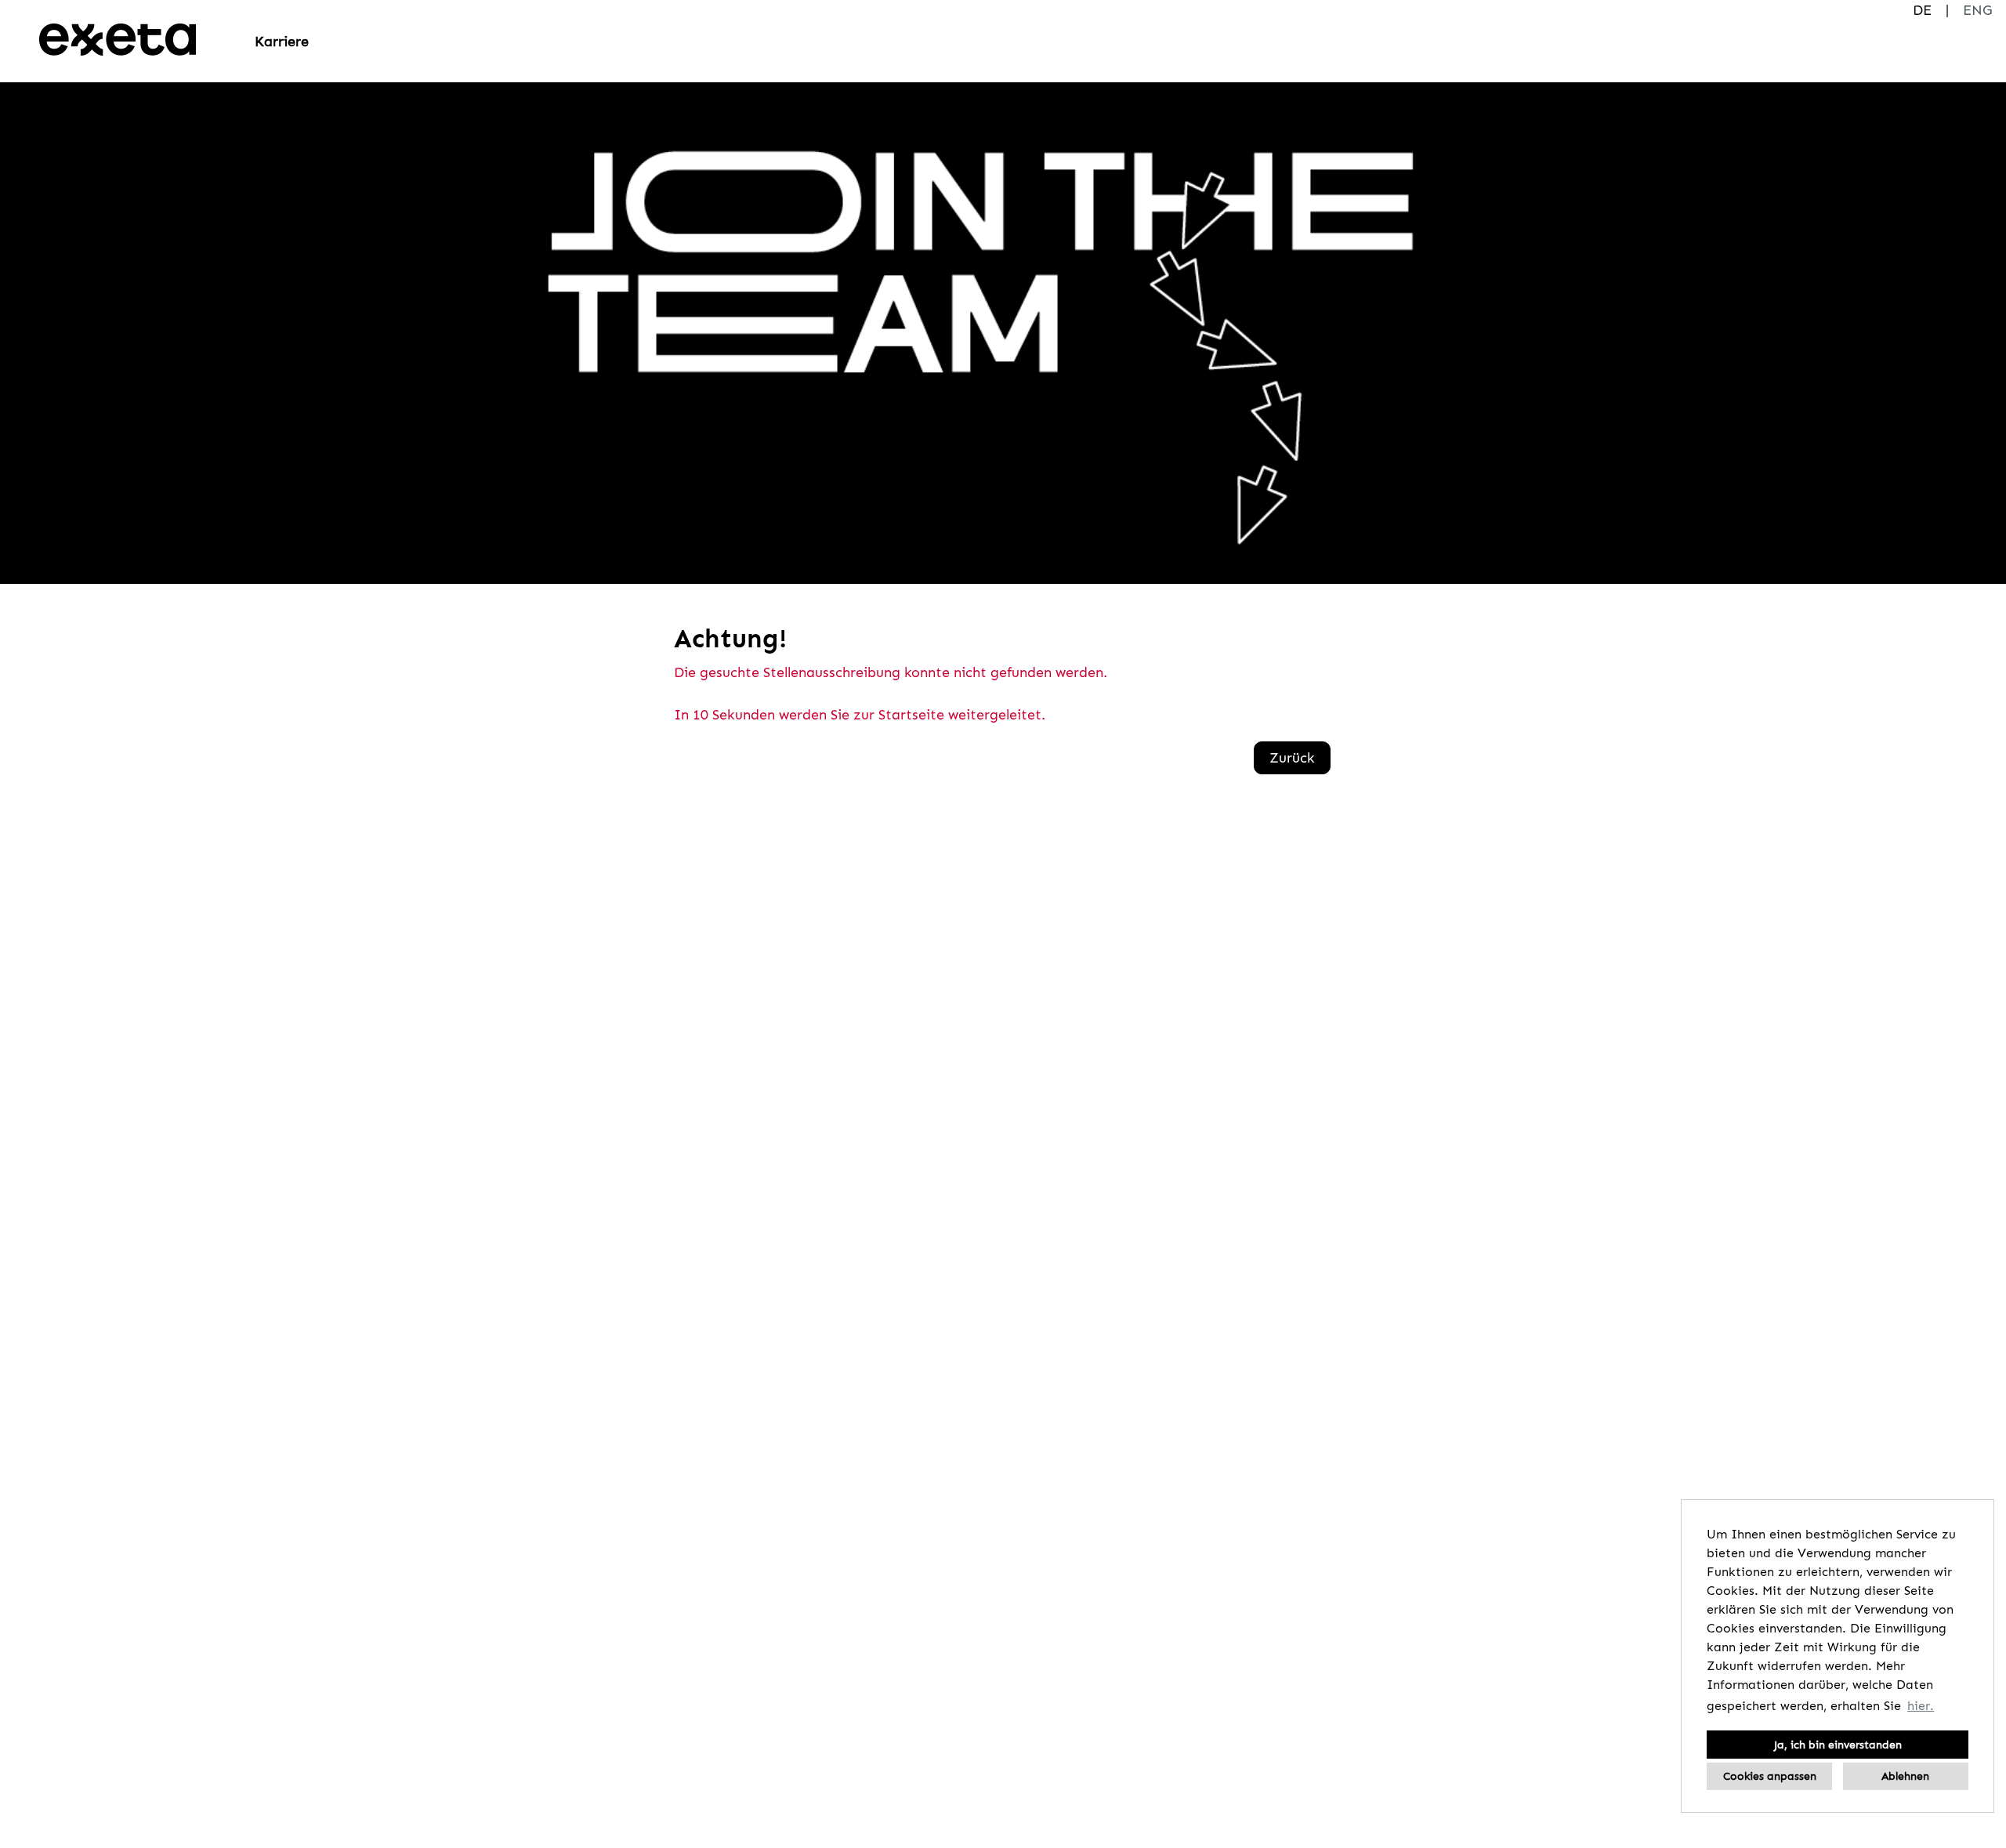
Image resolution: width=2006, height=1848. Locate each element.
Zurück (1292, 758)
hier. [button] (1921, 1706)
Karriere (282, 42)
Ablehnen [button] (1905, 1776)
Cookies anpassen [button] (1770, 1776)
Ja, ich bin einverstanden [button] (1838, 1745)
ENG (1977, 10)
